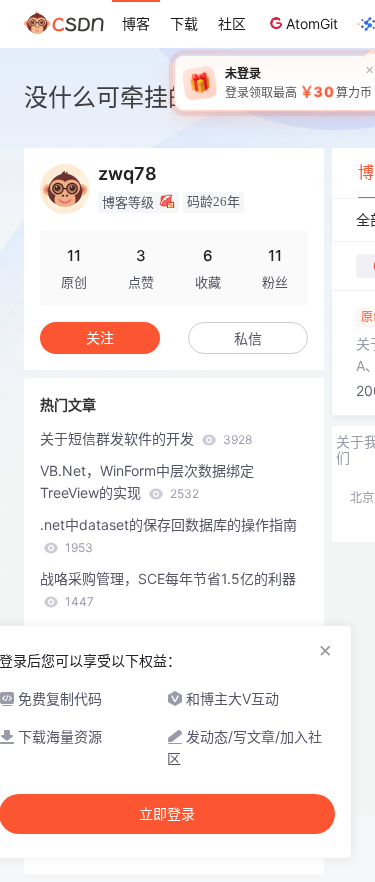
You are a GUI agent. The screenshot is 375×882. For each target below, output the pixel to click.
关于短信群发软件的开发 (146, 438)
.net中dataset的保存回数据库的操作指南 (168, 535)
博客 (136, 23)
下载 (184, 23)
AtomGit (312, 23)
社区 (232, 23)
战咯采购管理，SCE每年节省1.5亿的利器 (168, 589)
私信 (248, 338)
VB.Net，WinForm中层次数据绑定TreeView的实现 (147, 481)
